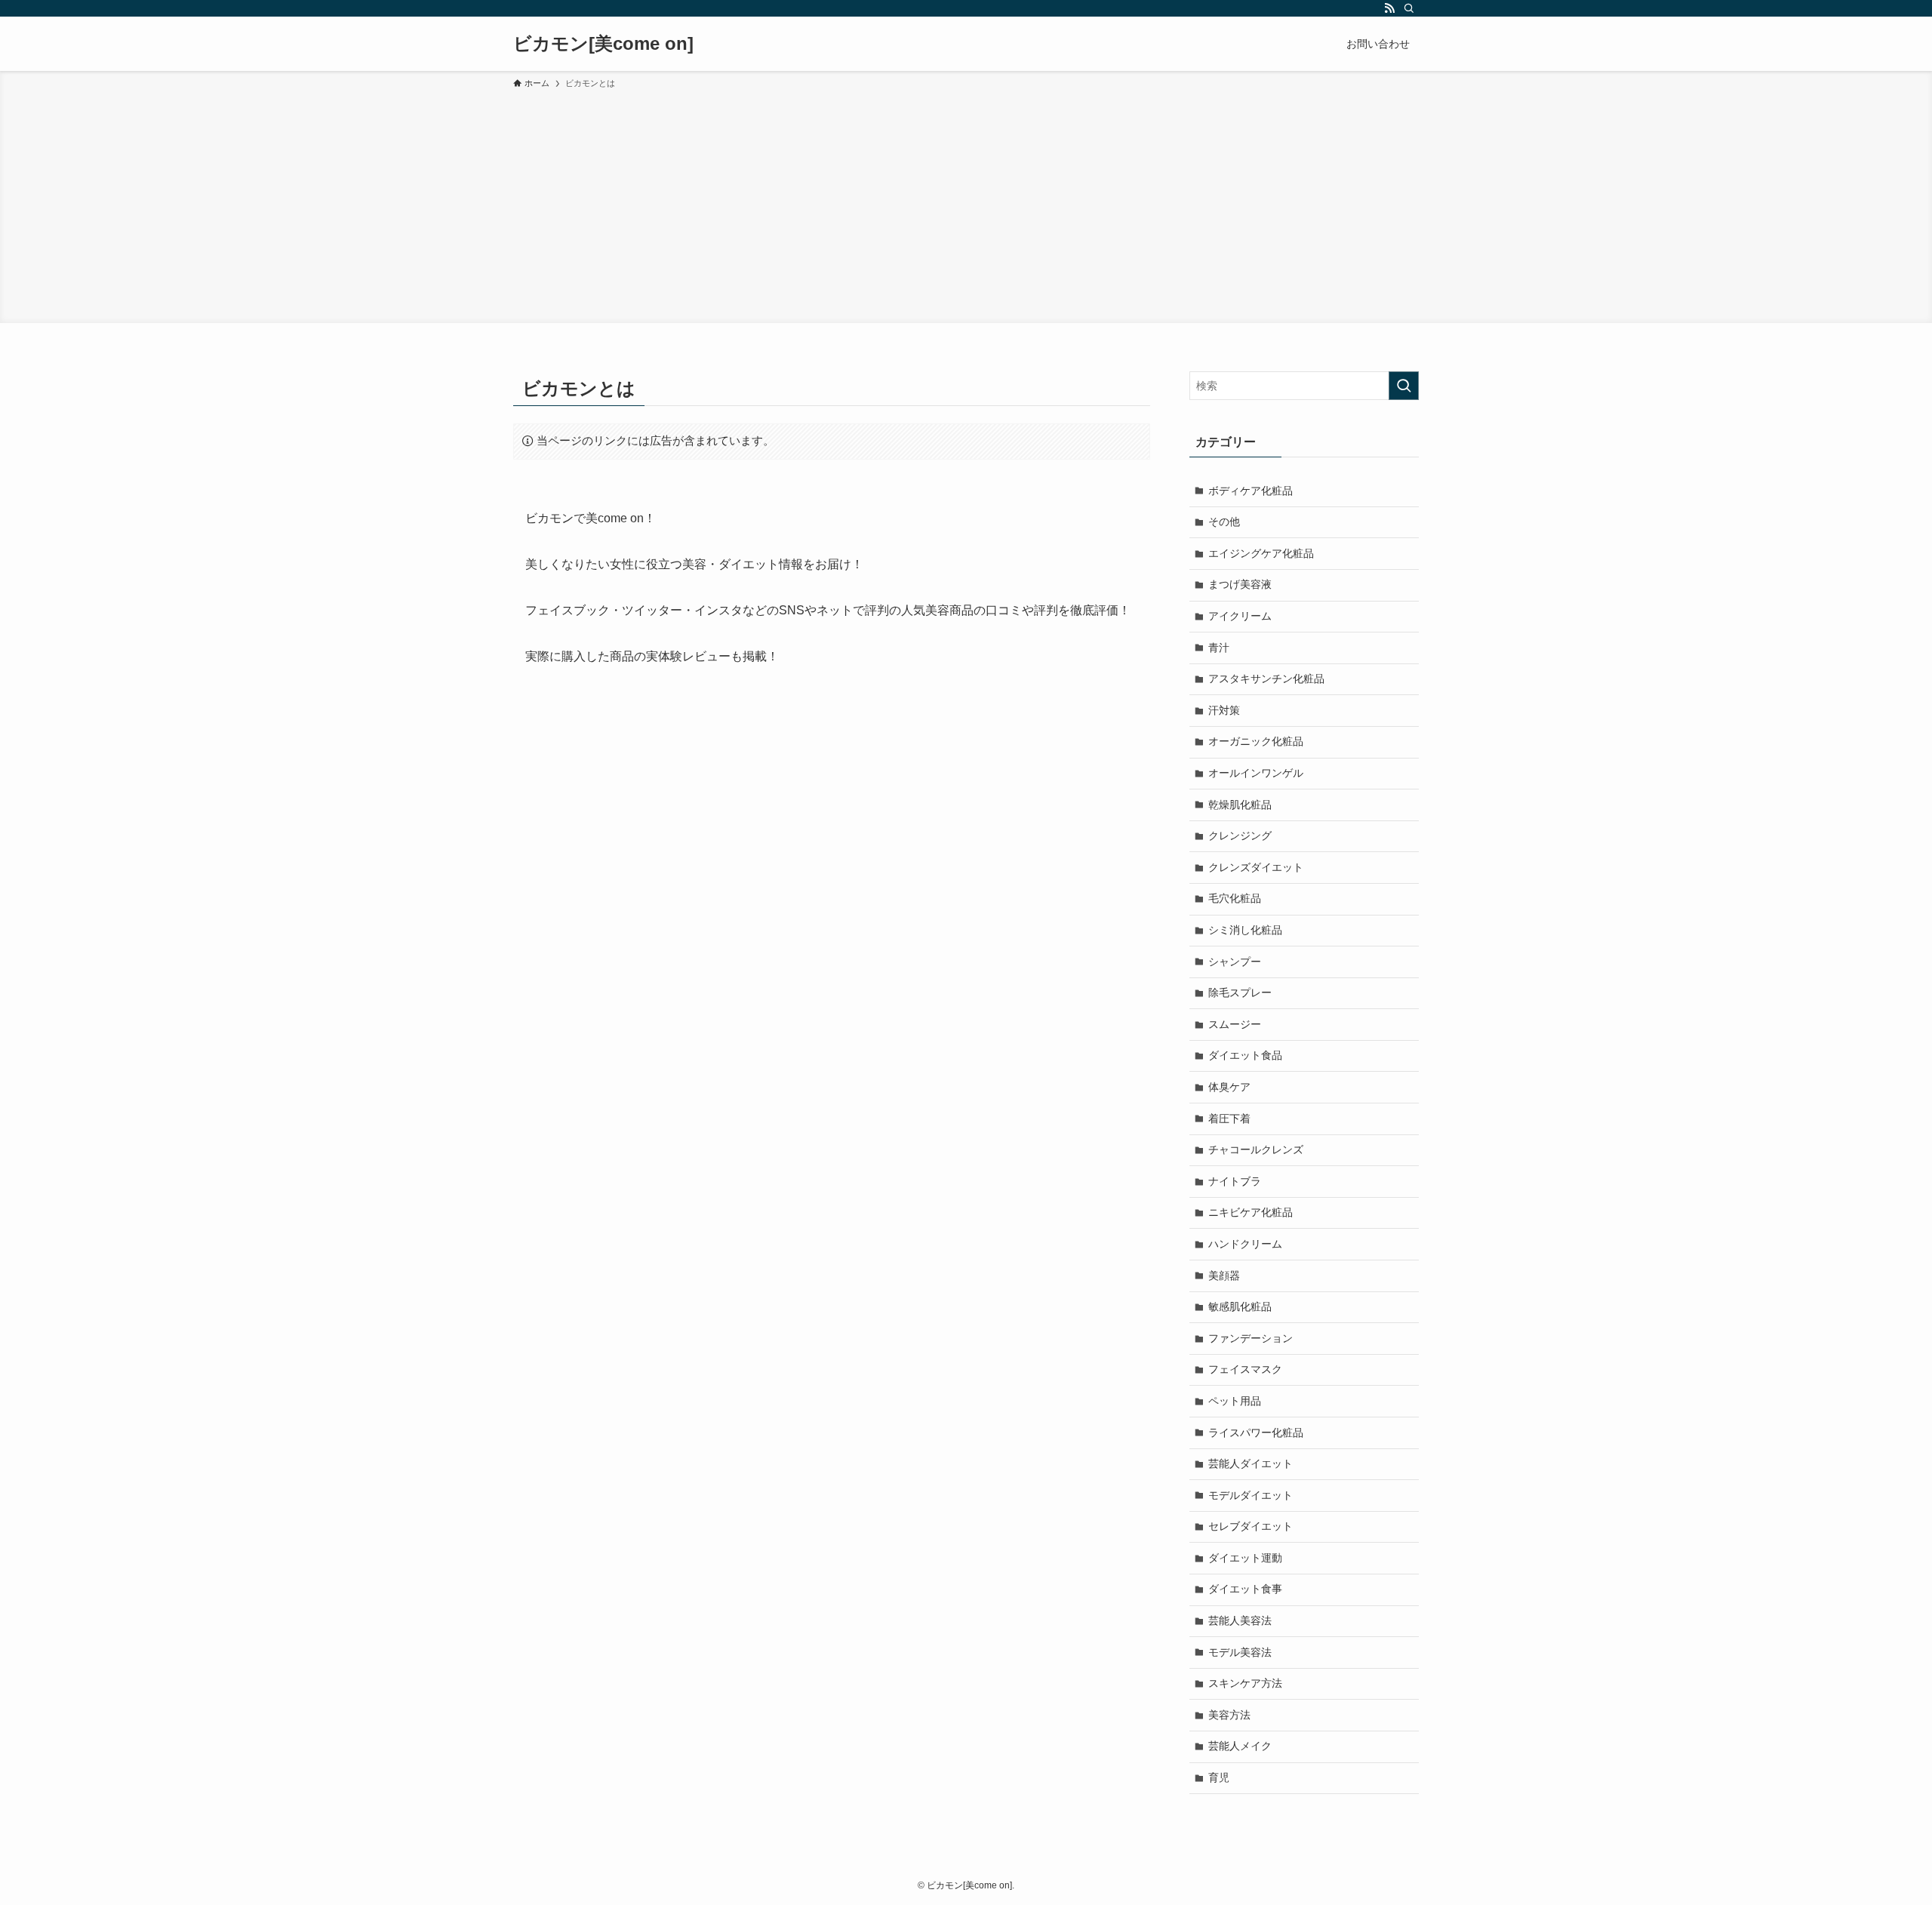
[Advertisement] (966, 204)
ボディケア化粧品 (1251, 491)
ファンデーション (1251, 1338)
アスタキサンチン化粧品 (1266, 679)
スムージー (1235, 1024)
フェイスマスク (1245, 1369)
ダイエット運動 (1245, 1558)
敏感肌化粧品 (1240, 1306)
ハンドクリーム (1245, 1244)
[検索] (1409, 8)
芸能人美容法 (1240, 1620)
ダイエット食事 (1245, 1589)
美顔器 (1224, 1276)
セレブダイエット (1251, 1526)
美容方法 (1229, 1715)
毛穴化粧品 (1235, 898)
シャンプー (1235, 962)
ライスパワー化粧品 (1256, 1433)
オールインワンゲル (1256, 773)
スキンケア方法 (1245, 1683)
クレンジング (1240, 836)
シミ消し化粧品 (1245, 930)
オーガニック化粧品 (1256, 741)
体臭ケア (1229, 1087)
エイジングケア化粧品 (1261, 553)
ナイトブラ (1235, 1181)
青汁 (1219, 648)
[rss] (1389, 8)
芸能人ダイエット (1251, 1463)
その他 (1224, 522)
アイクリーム (1240, 616)
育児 (1219, 1777)
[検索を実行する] (1404, 386)
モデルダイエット (1251, 1495)
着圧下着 (1229, 1119)
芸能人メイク (1240, 1746)
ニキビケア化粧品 (1251, 1212)
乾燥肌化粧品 (1240, 805)
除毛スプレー (1240, 993)
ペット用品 (1235, 1401)
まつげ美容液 (1240, 584)
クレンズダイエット (1256, 867)
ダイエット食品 (1245, 1055)
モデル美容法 (1240, 1652)
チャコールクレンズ (1256, 1149)
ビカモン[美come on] (603, 44)
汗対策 (1224, 710)
